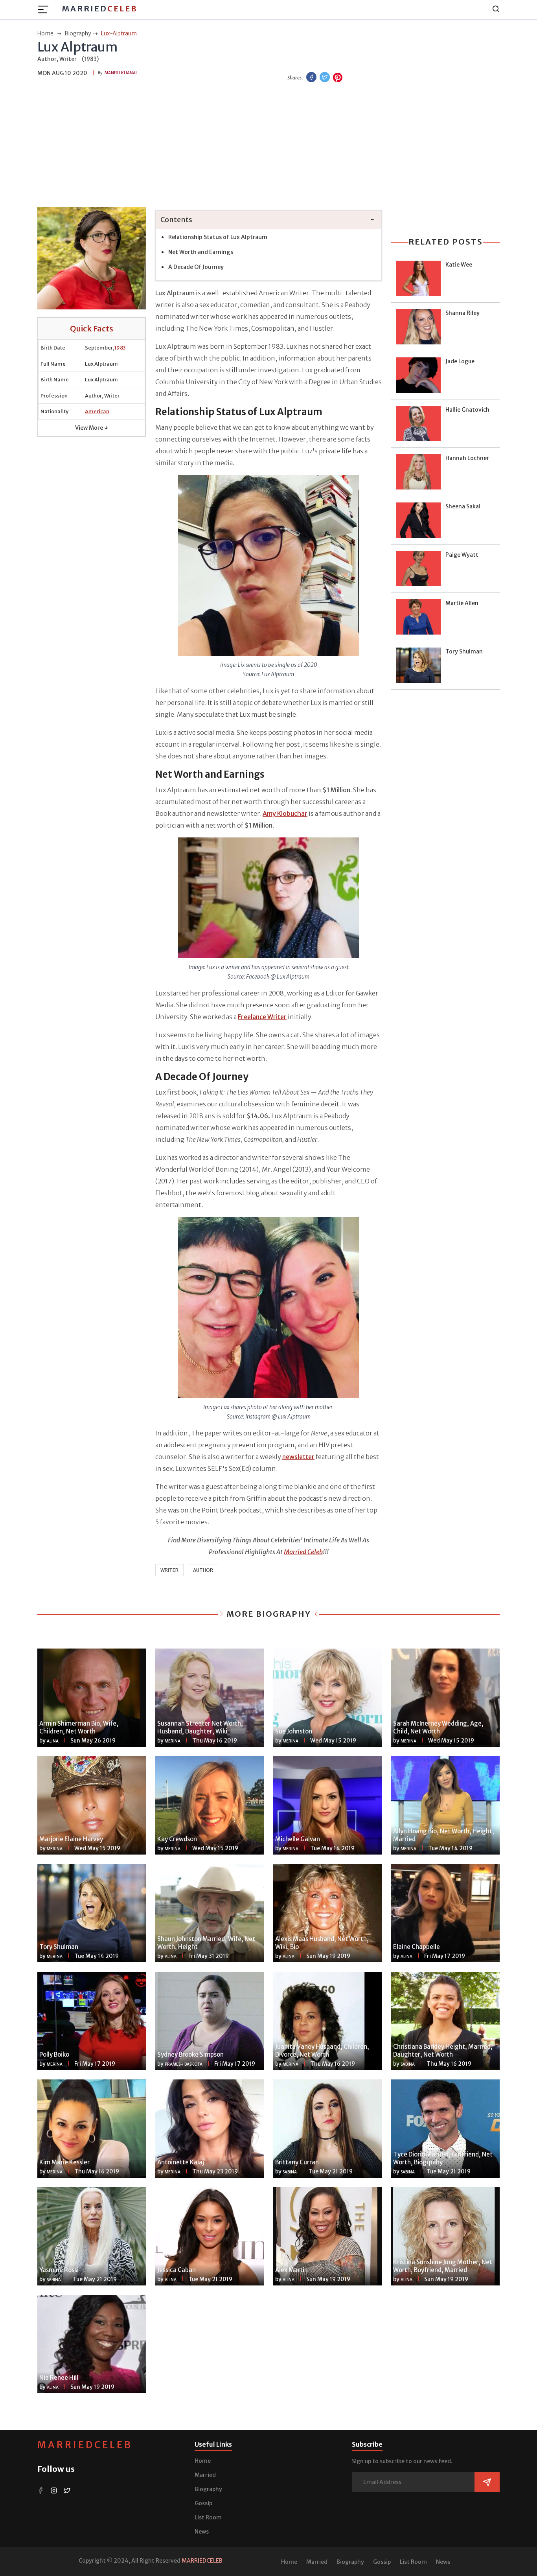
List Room (208, 2517)
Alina (53, 1741)
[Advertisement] (268, 146)
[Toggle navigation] (46, 9)
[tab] (268, 220)
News (202, 2532)
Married (100, 8)
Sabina (408, 2064)
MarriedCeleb (85, 2445)
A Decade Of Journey (196, 267)
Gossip (203, 2503)
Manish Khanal (121, 73)
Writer (169, 1570)
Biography (208, 2489)
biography (78, 33)
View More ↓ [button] (92, 428)
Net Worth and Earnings (201, 252)
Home (203, 2461)
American (97, 411)
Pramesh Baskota (184, 2064)
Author (203, 1570)
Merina (173, 1741)
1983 (120, 348)
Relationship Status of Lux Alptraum (218, 237)
